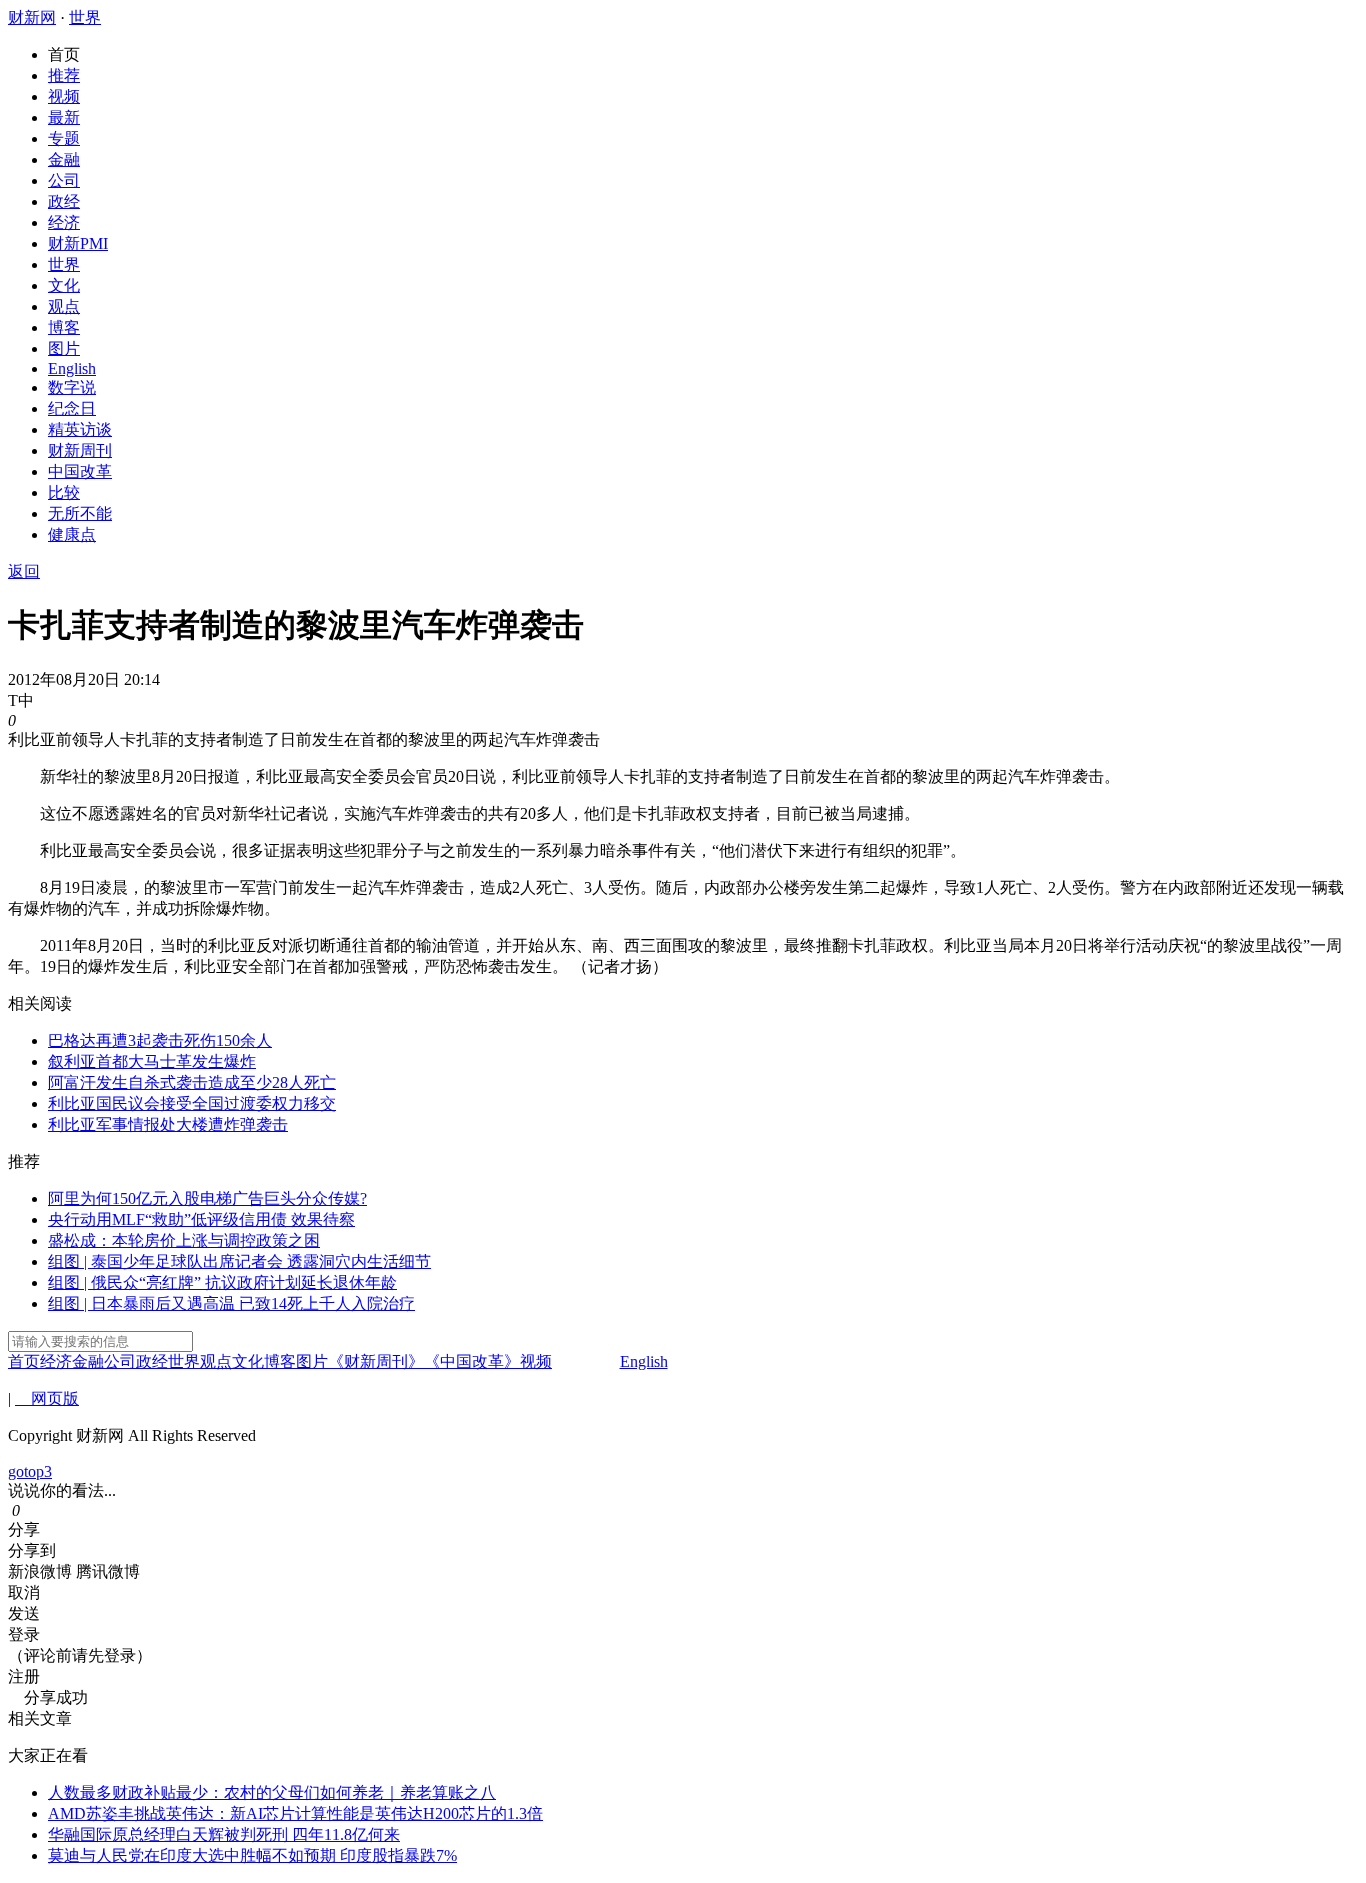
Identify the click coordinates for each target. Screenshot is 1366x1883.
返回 (24, 571)
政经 (64, 201)
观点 (64, 306)
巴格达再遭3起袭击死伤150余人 (160, 1040)
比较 (64, 492)
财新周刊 (80, 450)
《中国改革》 (472, 1361)
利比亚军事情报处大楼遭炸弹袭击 (168, 1124)
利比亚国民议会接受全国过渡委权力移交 (192, 1103)
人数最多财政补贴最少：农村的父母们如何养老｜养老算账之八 (272, 1792)
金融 (64, 159)
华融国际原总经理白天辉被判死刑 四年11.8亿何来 (224, 1834)
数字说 (72, 387)
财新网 (32, 17)
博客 (64, 327)
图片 (64, 348)
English (72, 368)
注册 (24, 1676)
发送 (24, 1613)
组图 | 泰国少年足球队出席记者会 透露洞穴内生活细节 (239, 1261)
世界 (85, 17)
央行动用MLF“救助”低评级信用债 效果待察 (201, 1219)
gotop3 (30, 1471)
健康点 (72, 534)
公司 (64, 180)
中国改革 (80, 471)
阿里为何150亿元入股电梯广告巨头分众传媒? (207, 1198)
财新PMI (78, 243)
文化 (64, 285)
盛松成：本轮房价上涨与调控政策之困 (184, 1240)
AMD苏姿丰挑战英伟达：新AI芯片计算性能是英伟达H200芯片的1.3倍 (295, 1813)
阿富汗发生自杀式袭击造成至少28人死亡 (192, 1082)
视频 (64, 96)
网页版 (47, 1398)
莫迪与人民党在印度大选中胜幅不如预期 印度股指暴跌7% (252, 1855)
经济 (64, 222)
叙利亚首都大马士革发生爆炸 (152, 1061)
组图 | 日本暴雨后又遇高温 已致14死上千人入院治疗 (231, 1303)
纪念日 (72, 408)
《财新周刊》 (376, 1361)
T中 (21, 700)
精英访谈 (80, 429)
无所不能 (80, 513)
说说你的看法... (62, 1490)
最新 (64, 117)
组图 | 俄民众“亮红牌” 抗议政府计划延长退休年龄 (222, 1282)
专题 (64, 138)
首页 (64, 54)
